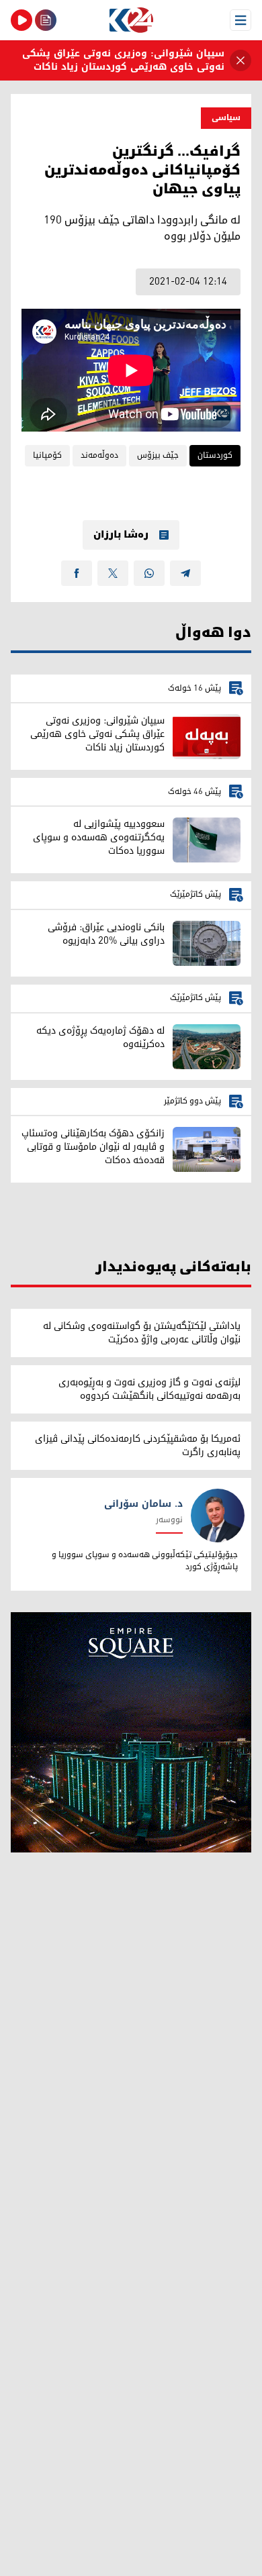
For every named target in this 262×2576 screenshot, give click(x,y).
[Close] (241, 60)
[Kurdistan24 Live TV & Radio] (21, 20)
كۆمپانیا (47, 455)
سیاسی (226, 118)
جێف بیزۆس (158, 455)
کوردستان (215, 455)
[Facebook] (77, 573)
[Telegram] (185, 573)
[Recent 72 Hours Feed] (46, 20)
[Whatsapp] (149, 573)
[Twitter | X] (113, 573)
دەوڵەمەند (99, 455)
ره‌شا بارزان (121, 535)
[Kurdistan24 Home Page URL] (131, 20)
